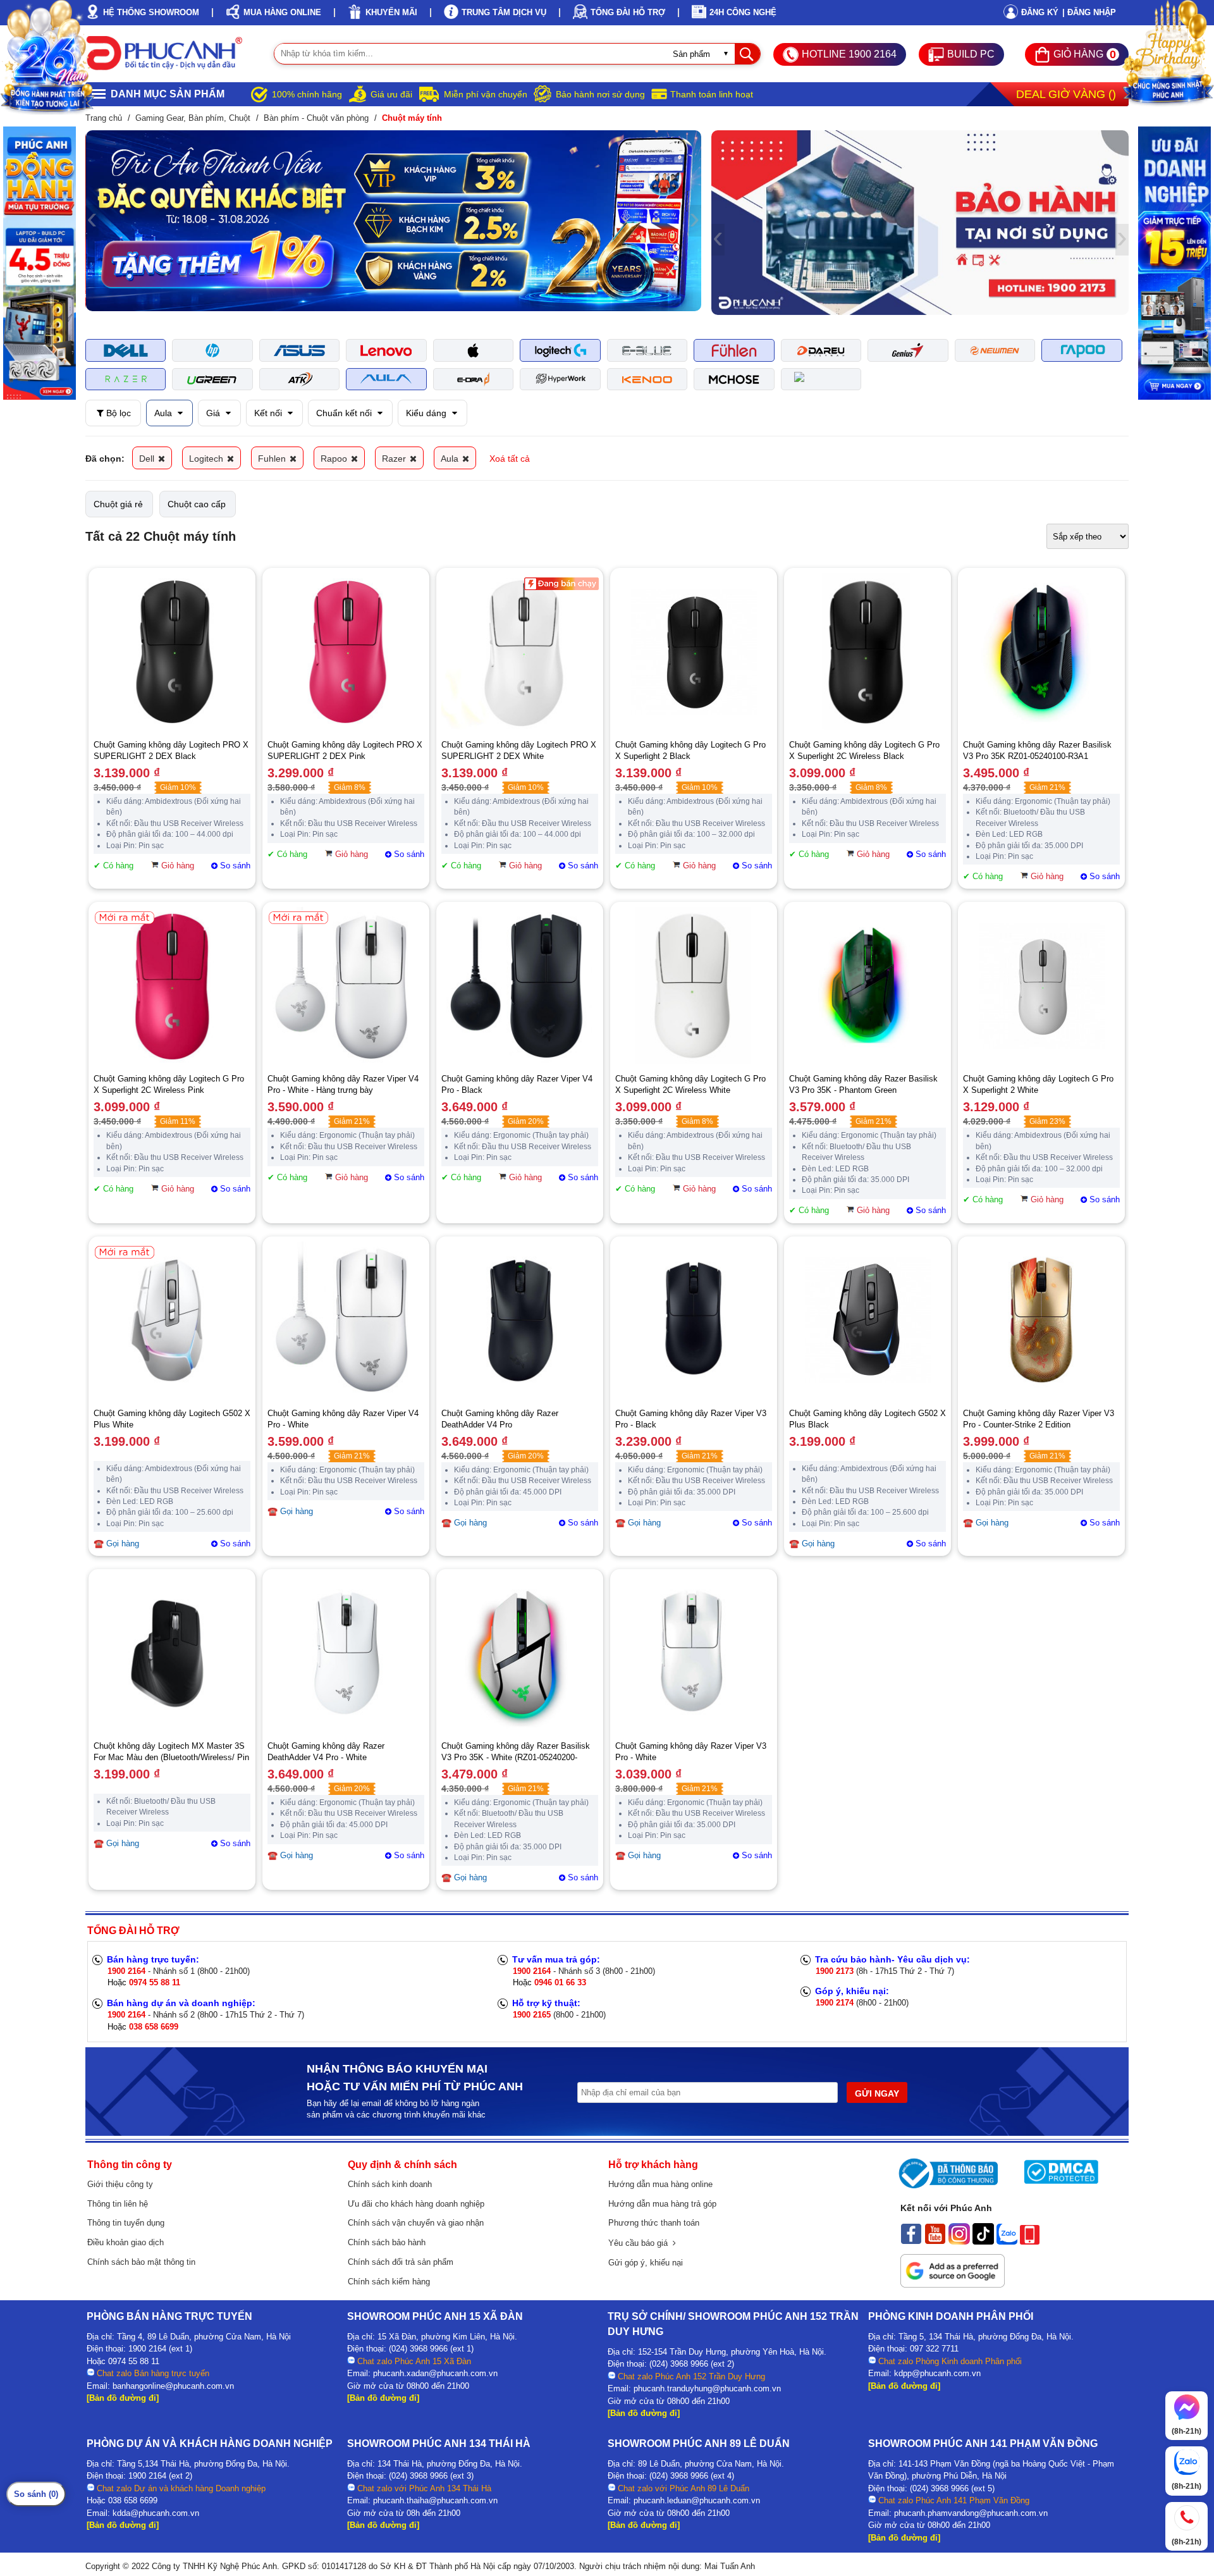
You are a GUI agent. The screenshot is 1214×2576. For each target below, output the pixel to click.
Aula (164, 413)
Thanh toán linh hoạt (712, 94)
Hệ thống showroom (151, 12)
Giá (214, 413)
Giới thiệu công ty (120, 2184)
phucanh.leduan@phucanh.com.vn (697, 2500)
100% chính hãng (307, 94)
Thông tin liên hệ (118, 2204)
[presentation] (92, 221)
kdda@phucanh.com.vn (156, 2513)
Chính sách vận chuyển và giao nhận (416, 2223)
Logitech (207, 459)
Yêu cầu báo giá (641, 2243)
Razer (395, 459)
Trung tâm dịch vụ (504, 12)
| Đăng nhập (1089, 12)
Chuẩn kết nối (345, 413)
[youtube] (935, 2241)
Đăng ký (1040, 12)
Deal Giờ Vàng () (1066, 94)
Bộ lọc (117, 413)
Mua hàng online (282, 12)
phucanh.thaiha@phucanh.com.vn (435, 2500)
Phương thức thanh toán (654, 2223)
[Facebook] (911, 2241)
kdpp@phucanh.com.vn (937, 2373)
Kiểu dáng (427, 413)
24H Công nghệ (743, 12)
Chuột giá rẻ (118, 504)
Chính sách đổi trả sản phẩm (401, 2262)
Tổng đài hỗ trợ (628, 12)
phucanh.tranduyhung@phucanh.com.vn (707, 2388)
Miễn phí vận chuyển (486, 94)
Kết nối (269, 413)
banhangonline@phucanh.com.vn (173, 2386)
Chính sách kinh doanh (390, 2184)
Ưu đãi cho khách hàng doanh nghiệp (416, 2204)
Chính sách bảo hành (387, 2242)
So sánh (235, 866)
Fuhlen (273, 459)
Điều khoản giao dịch (126, 2242)
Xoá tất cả (510, 459)
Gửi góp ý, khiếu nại (646, 2263)
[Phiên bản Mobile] (1030, 2241)
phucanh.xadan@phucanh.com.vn (435, 2373)
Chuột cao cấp (197, 504)
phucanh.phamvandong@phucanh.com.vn (971, 2513)
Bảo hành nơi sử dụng (600, 94)
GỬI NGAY (877, 2093)
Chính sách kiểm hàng (389, 2282)
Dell (148, 459)
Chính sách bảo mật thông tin (141, 2262)
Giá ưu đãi (391, 94)
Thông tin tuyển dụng (126, 2223)
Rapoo (335, 459)
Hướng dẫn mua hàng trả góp (662, 2204)
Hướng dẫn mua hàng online (660, 2184)
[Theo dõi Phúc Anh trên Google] (953, 2284)
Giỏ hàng (178, 866)
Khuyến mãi (391, 12)
